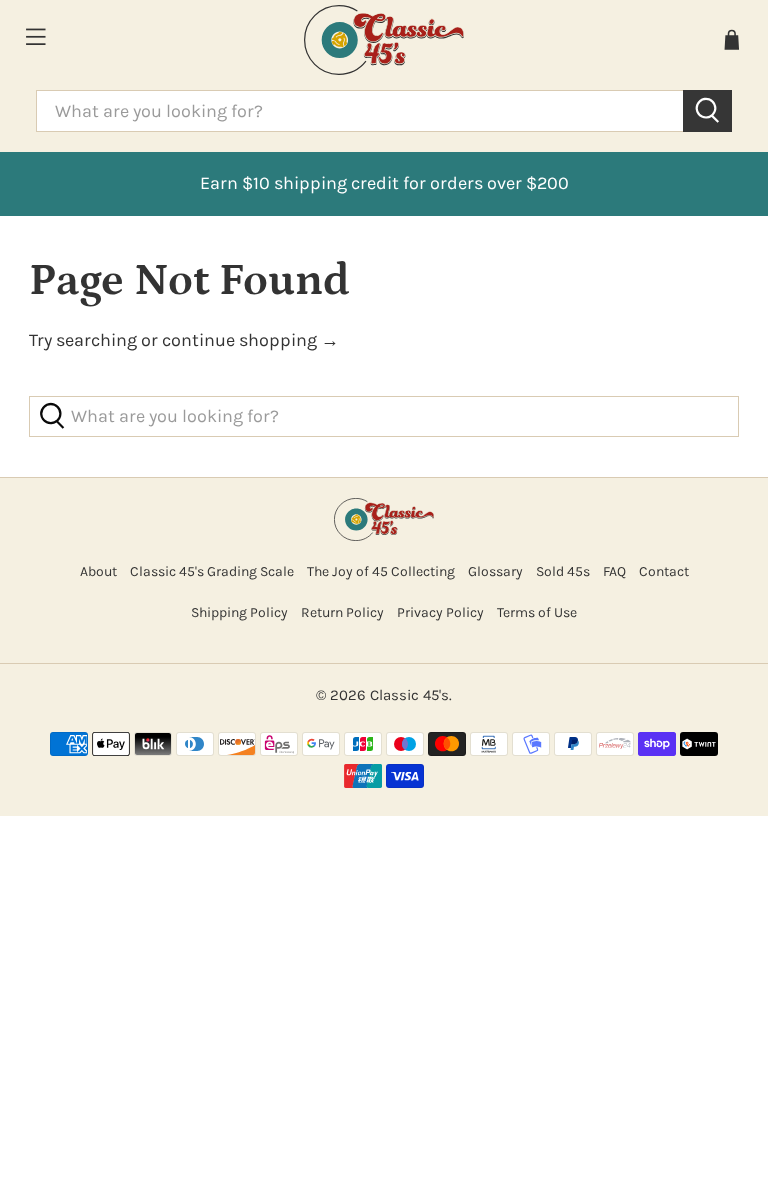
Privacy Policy (440, 612)
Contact (664, 571)
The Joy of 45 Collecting (381, 571)
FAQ (614, 571)
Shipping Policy (239, 612)
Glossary (495, 571)
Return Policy (342, 612)
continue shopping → (250, 340)
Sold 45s (563, 571)
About (98, 571)
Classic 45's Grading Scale (212, 571)
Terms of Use (537, 612)
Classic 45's (409, 695)
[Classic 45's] (384, 40)
